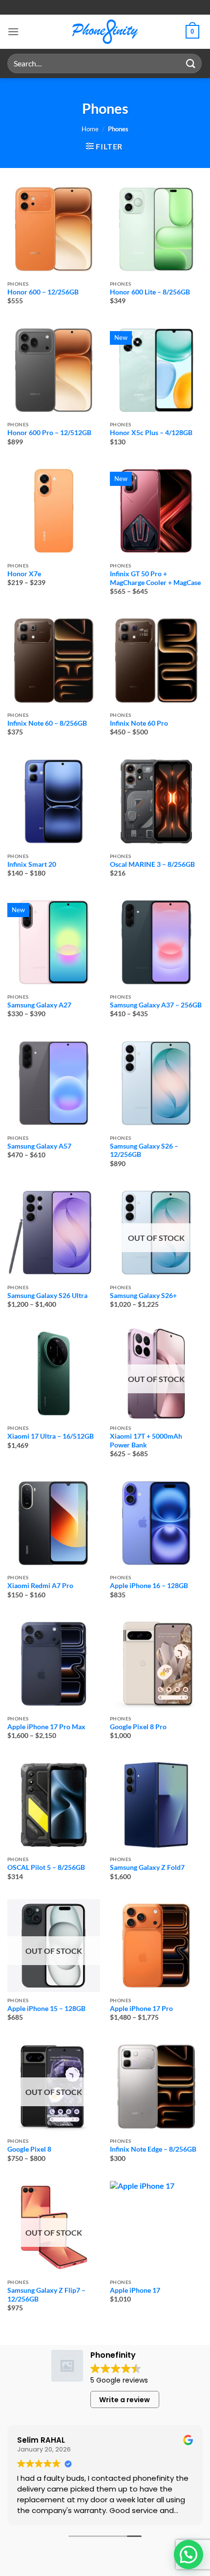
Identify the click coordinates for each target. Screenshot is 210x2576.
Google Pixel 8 (29, 2149)
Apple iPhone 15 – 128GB (46, 2009)
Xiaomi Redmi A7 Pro (40, 1586)
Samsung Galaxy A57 (39, 1146)
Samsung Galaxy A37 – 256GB (156, 1005)
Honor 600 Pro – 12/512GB (49, 433)
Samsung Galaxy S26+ (143, 1296)
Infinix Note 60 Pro (139, 723)
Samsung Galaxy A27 (39, 1005)
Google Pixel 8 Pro (138, 1727)
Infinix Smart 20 (32, 864)
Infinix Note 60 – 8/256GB (47, 723)
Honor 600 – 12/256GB (43, 292)
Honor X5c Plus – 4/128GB (151, 433)
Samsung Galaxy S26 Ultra (47, 1296)
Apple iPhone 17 (135, 2290)
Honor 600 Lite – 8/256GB (150, 292)
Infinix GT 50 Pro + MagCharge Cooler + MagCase (155, 578)
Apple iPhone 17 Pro (141, 2009)
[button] (13, 31)
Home (90, 129)
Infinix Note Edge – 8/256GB (153, 2149)
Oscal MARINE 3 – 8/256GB (152, 864)
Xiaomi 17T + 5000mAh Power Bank (146, 1441)
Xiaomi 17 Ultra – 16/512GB (51, 1436)
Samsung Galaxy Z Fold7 (147, 1867)
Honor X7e (24, 574)
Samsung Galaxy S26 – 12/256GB (144, 1151)
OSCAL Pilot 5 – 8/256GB (46, 1867)
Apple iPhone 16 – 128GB (149, 1586)
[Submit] (191, 63)
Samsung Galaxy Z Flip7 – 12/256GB (46, 2295)
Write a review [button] (125, 2400)
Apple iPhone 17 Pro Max (46, 1727)
